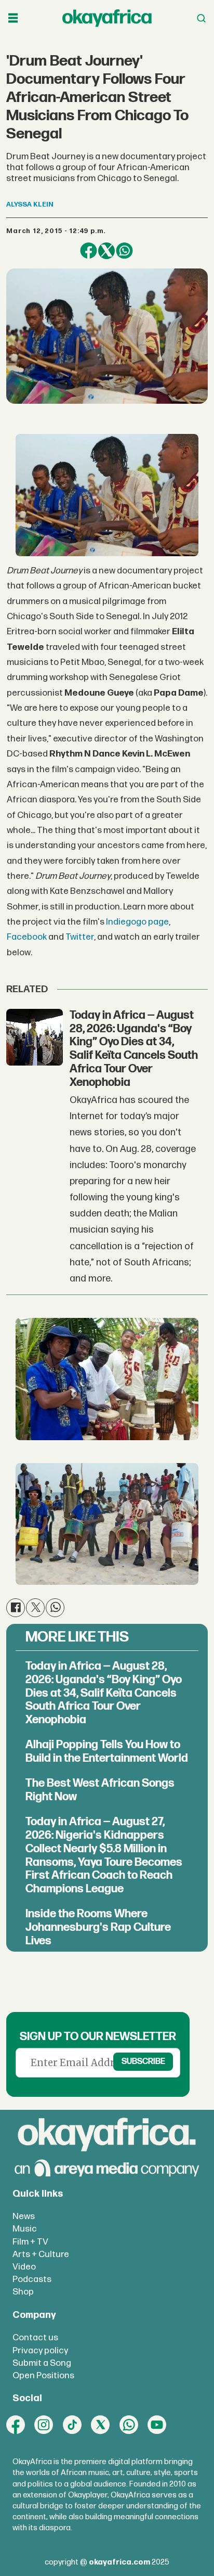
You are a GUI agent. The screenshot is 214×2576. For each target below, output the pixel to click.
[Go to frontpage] (107, 18)
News (24, 2216)
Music (25, 2229)
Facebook (27, 937)
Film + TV (30, 2242)
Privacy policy (40, 2350)
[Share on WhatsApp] (124, 251)
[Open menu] (13, 18)
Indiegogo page (137, 922)
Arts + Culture (41, 2254)
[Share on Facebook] (88, 251)
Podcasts (32, 2279)
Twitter (80, 937)
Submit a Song (42, 2363)
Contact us (35, 2337)
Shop (23, 2292)
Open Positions (43, 2375)
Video (24, 2267)
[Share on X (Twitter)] (106, 251)
